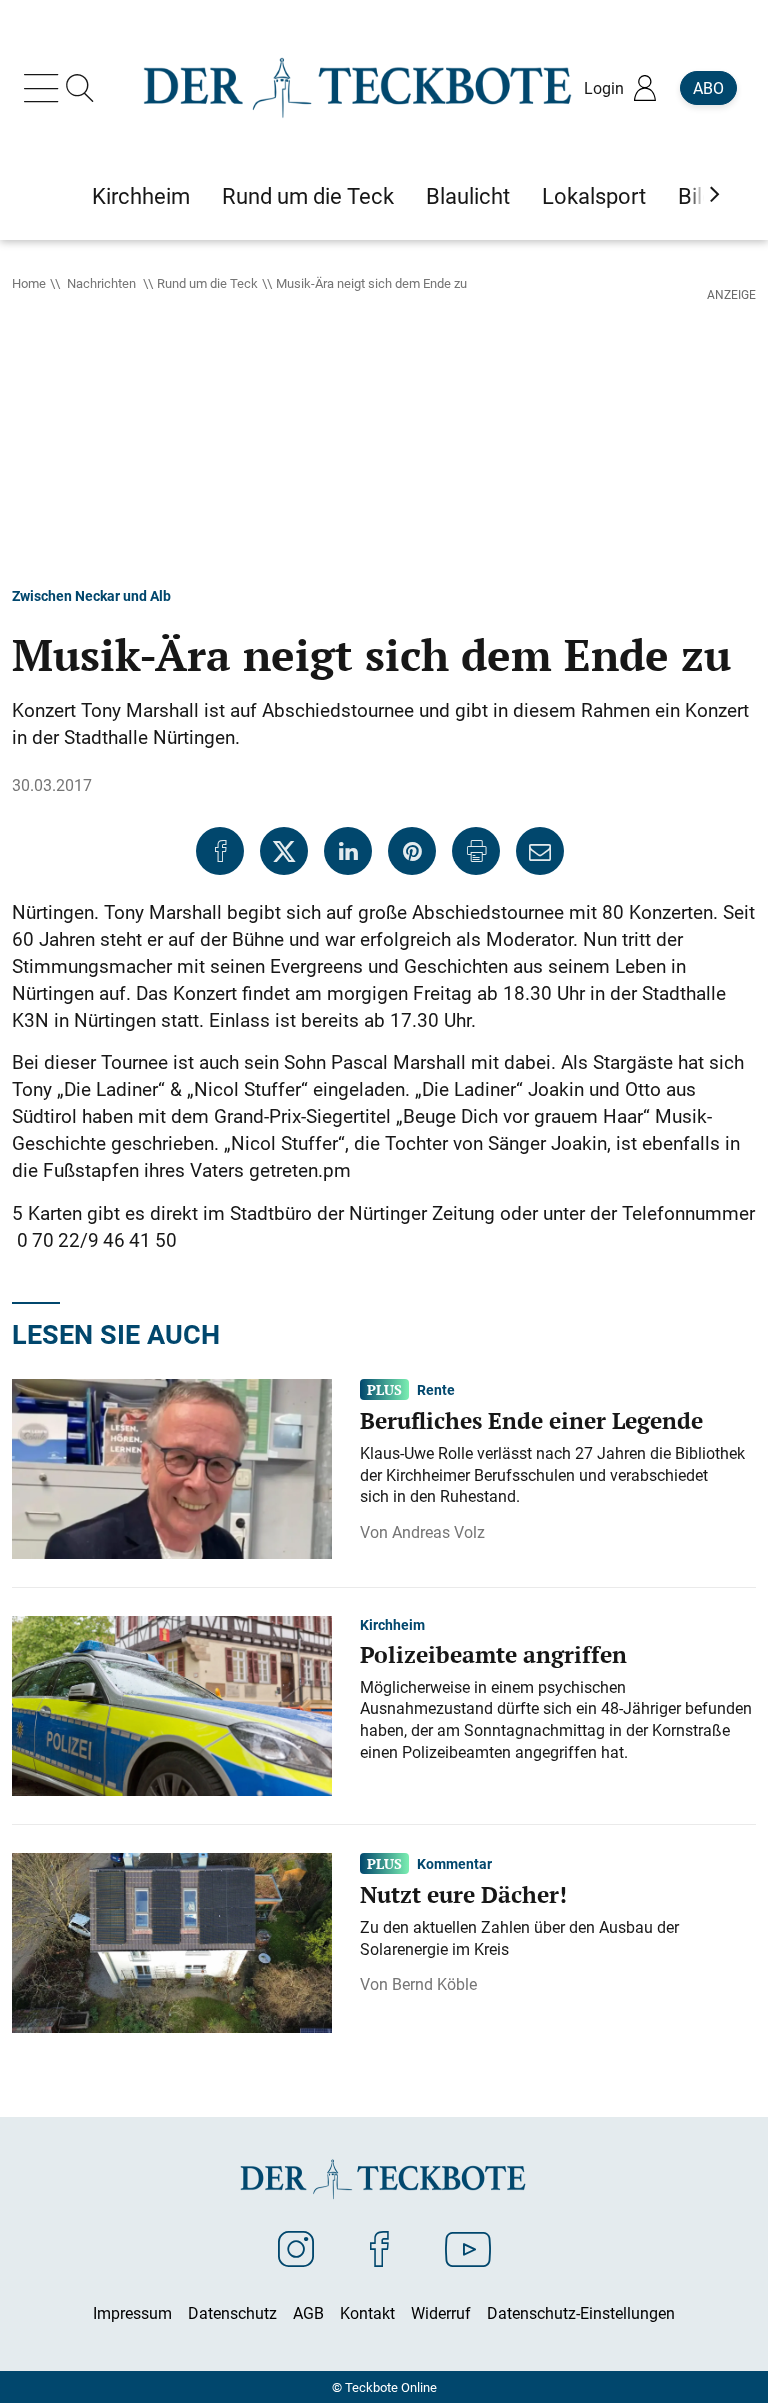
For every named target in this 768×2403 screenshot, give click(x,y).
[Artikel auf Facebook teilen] (220, 851)
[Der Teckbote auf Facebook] (379, 2248)
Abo (708, 88)
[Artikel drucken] (476, 851)
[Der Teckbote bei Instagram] (296, 2248)
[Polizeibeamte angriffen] (172, 1704)
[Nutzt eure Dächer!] (172, 1941)
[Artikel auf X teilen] (284, 851)
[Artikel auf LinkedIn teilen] (348, 851)
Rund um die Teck (207, 283)
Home (29, 283)
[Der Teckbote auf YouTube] (468, 2248)
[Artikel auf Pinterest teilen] (412, 851)
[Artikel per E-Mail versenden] (540, 851)
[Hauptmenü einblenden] (45, 88)
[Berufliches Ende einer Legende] (172, 1467)
